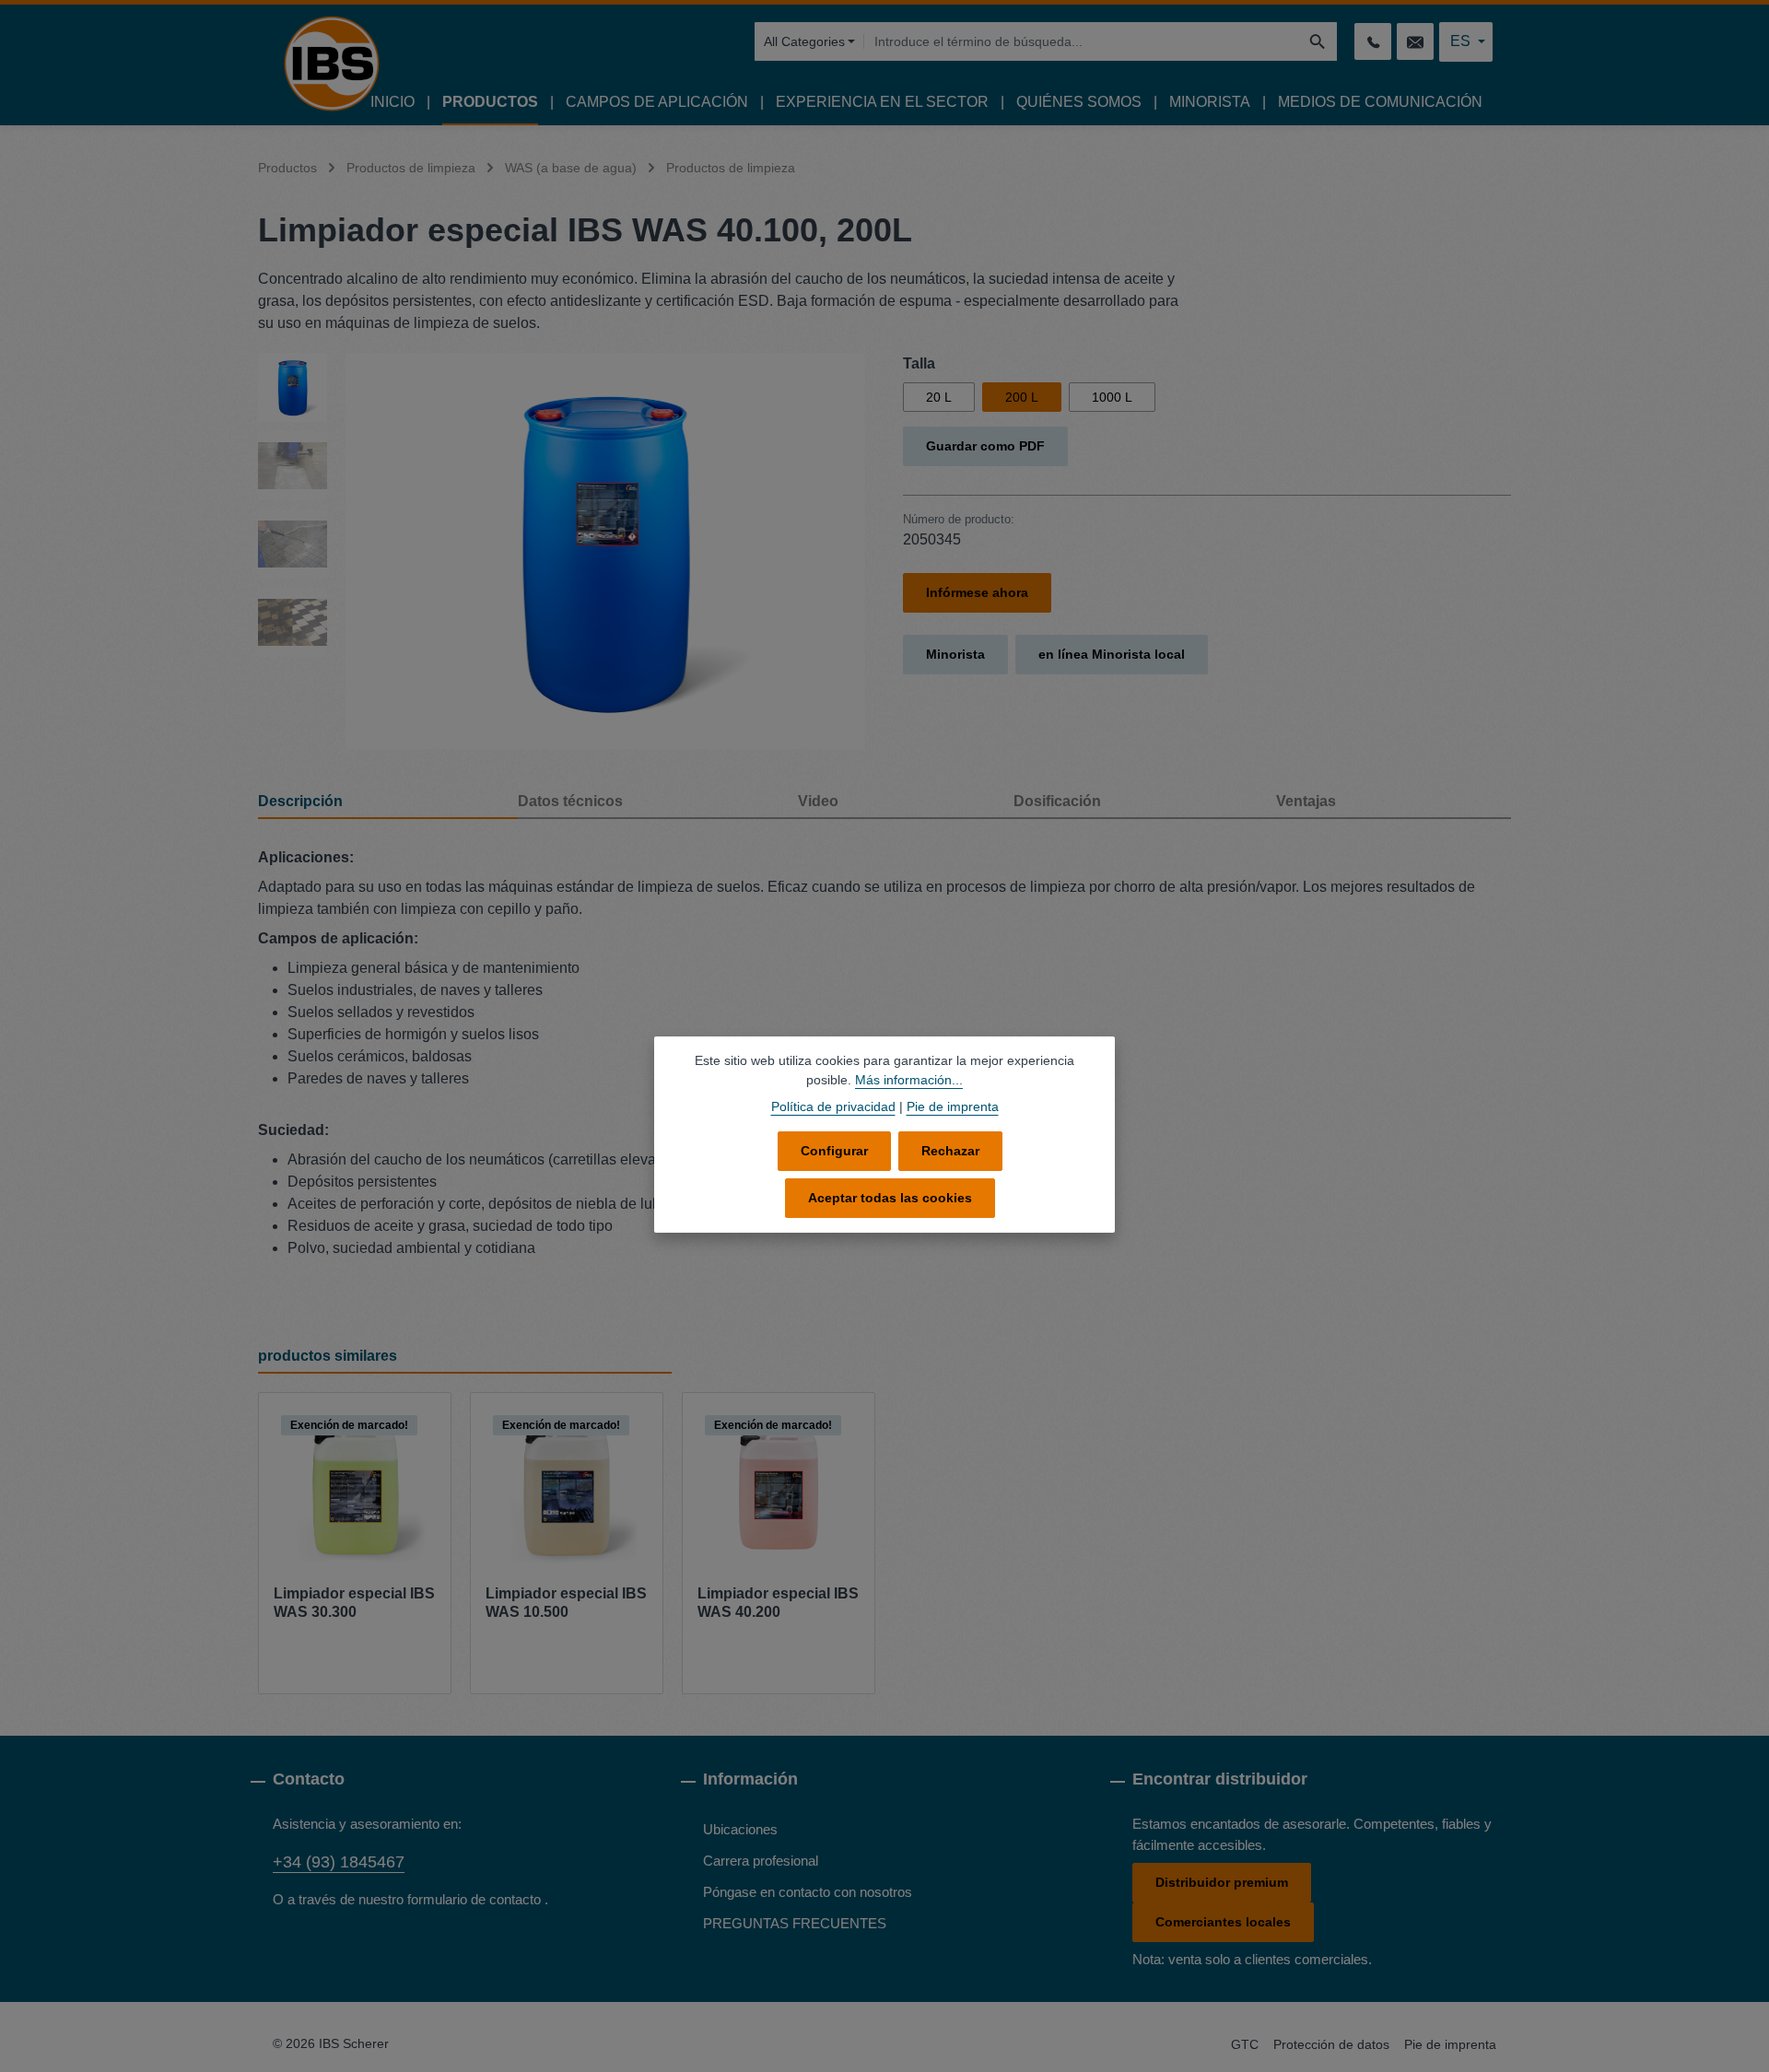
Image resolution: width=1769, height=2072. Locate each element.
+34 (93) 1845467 (339, 1862)
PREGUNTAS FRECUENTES (795, 1923)
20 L (939, 397)
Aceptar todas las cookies (890, 1198)
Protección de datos (1331, 2044)
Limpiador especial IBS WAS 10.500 (566, 1603)
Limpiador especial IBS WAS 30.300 (354, 1603)
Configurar (834, 1151)
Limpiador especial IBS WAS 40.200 (778, 1603)
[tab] (388, 802)
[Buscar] (1318, 41)
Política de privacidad (833, 1106)
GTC (1245, 2044)
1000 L (1112, 397)
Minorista (955, 654)
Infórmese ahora (977, 592)
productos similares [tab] (328, 1356)
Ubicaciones (740, 1829)
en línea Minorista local (1112, 654)
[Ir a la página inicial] (332, 64)
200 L (1022, 397)
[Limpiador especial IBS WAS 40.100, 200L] (605, 551)
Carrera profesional (761, 1861)
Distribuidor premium (1222, 1882)
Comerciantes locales (1223, 1922)
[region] (562, 551)
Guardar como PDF (985, 446)
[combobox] (1081, 41)
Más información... (909, 1080)
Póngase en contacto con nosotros (808, 1892)
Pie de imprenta (1450, 2044)
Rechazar (950, 1151)
